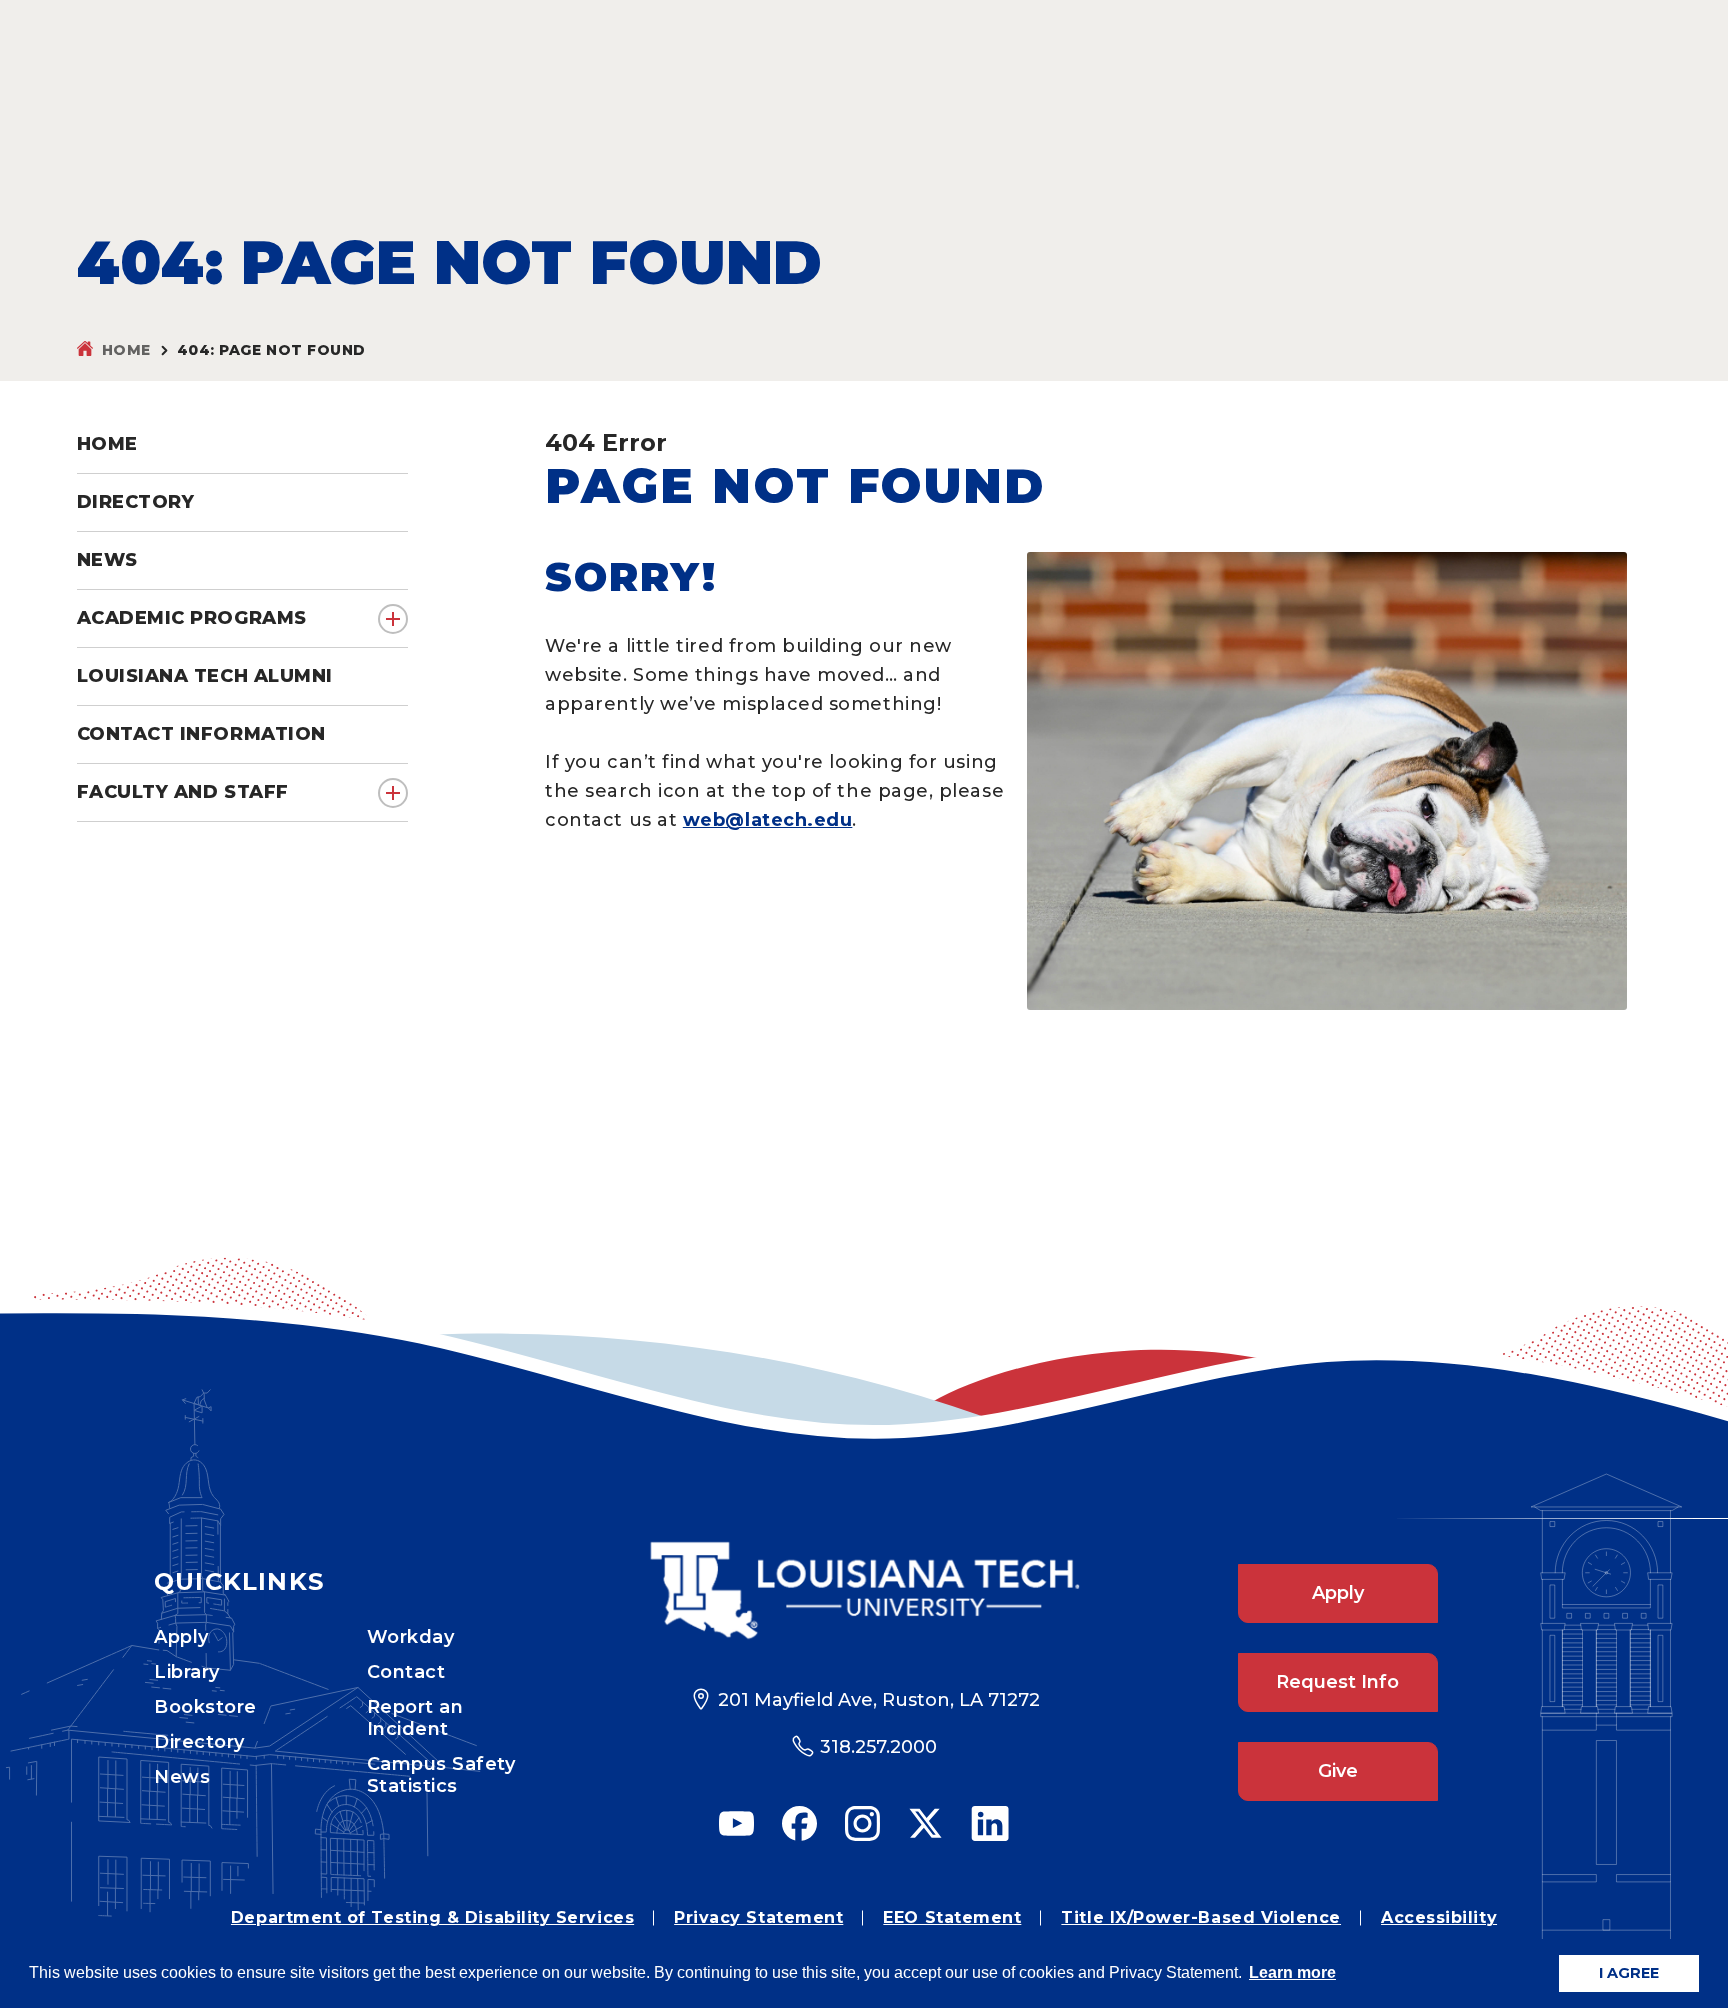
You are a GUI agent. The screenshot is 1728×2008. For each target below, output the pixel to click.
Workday (411, 1637)
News (182, 1777)
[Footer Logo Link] (864, 1590)
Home (126, 350)
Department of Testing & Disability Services (432, 1917)
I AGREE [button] (1629, 1973)
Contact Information (201, 734)
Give (1338, 1771)
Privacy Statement (758, 1917)
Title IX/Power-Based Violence (1201, 1917)
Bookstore (205, 1707)
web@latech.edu (768, 820)
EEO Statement (952, 1917)
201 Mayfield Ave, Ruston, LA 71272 (879, 1700)
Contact (406, 1672)
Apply (181, 1637)
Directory (199, 1742)
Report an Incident (415, 1718)
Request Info (1337, 1682)
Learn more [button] (1292, 1972)
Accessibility (1439, 1917)
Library (187, 1672)
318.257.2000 (878, 1747)
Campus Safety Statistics (441, 1775)
